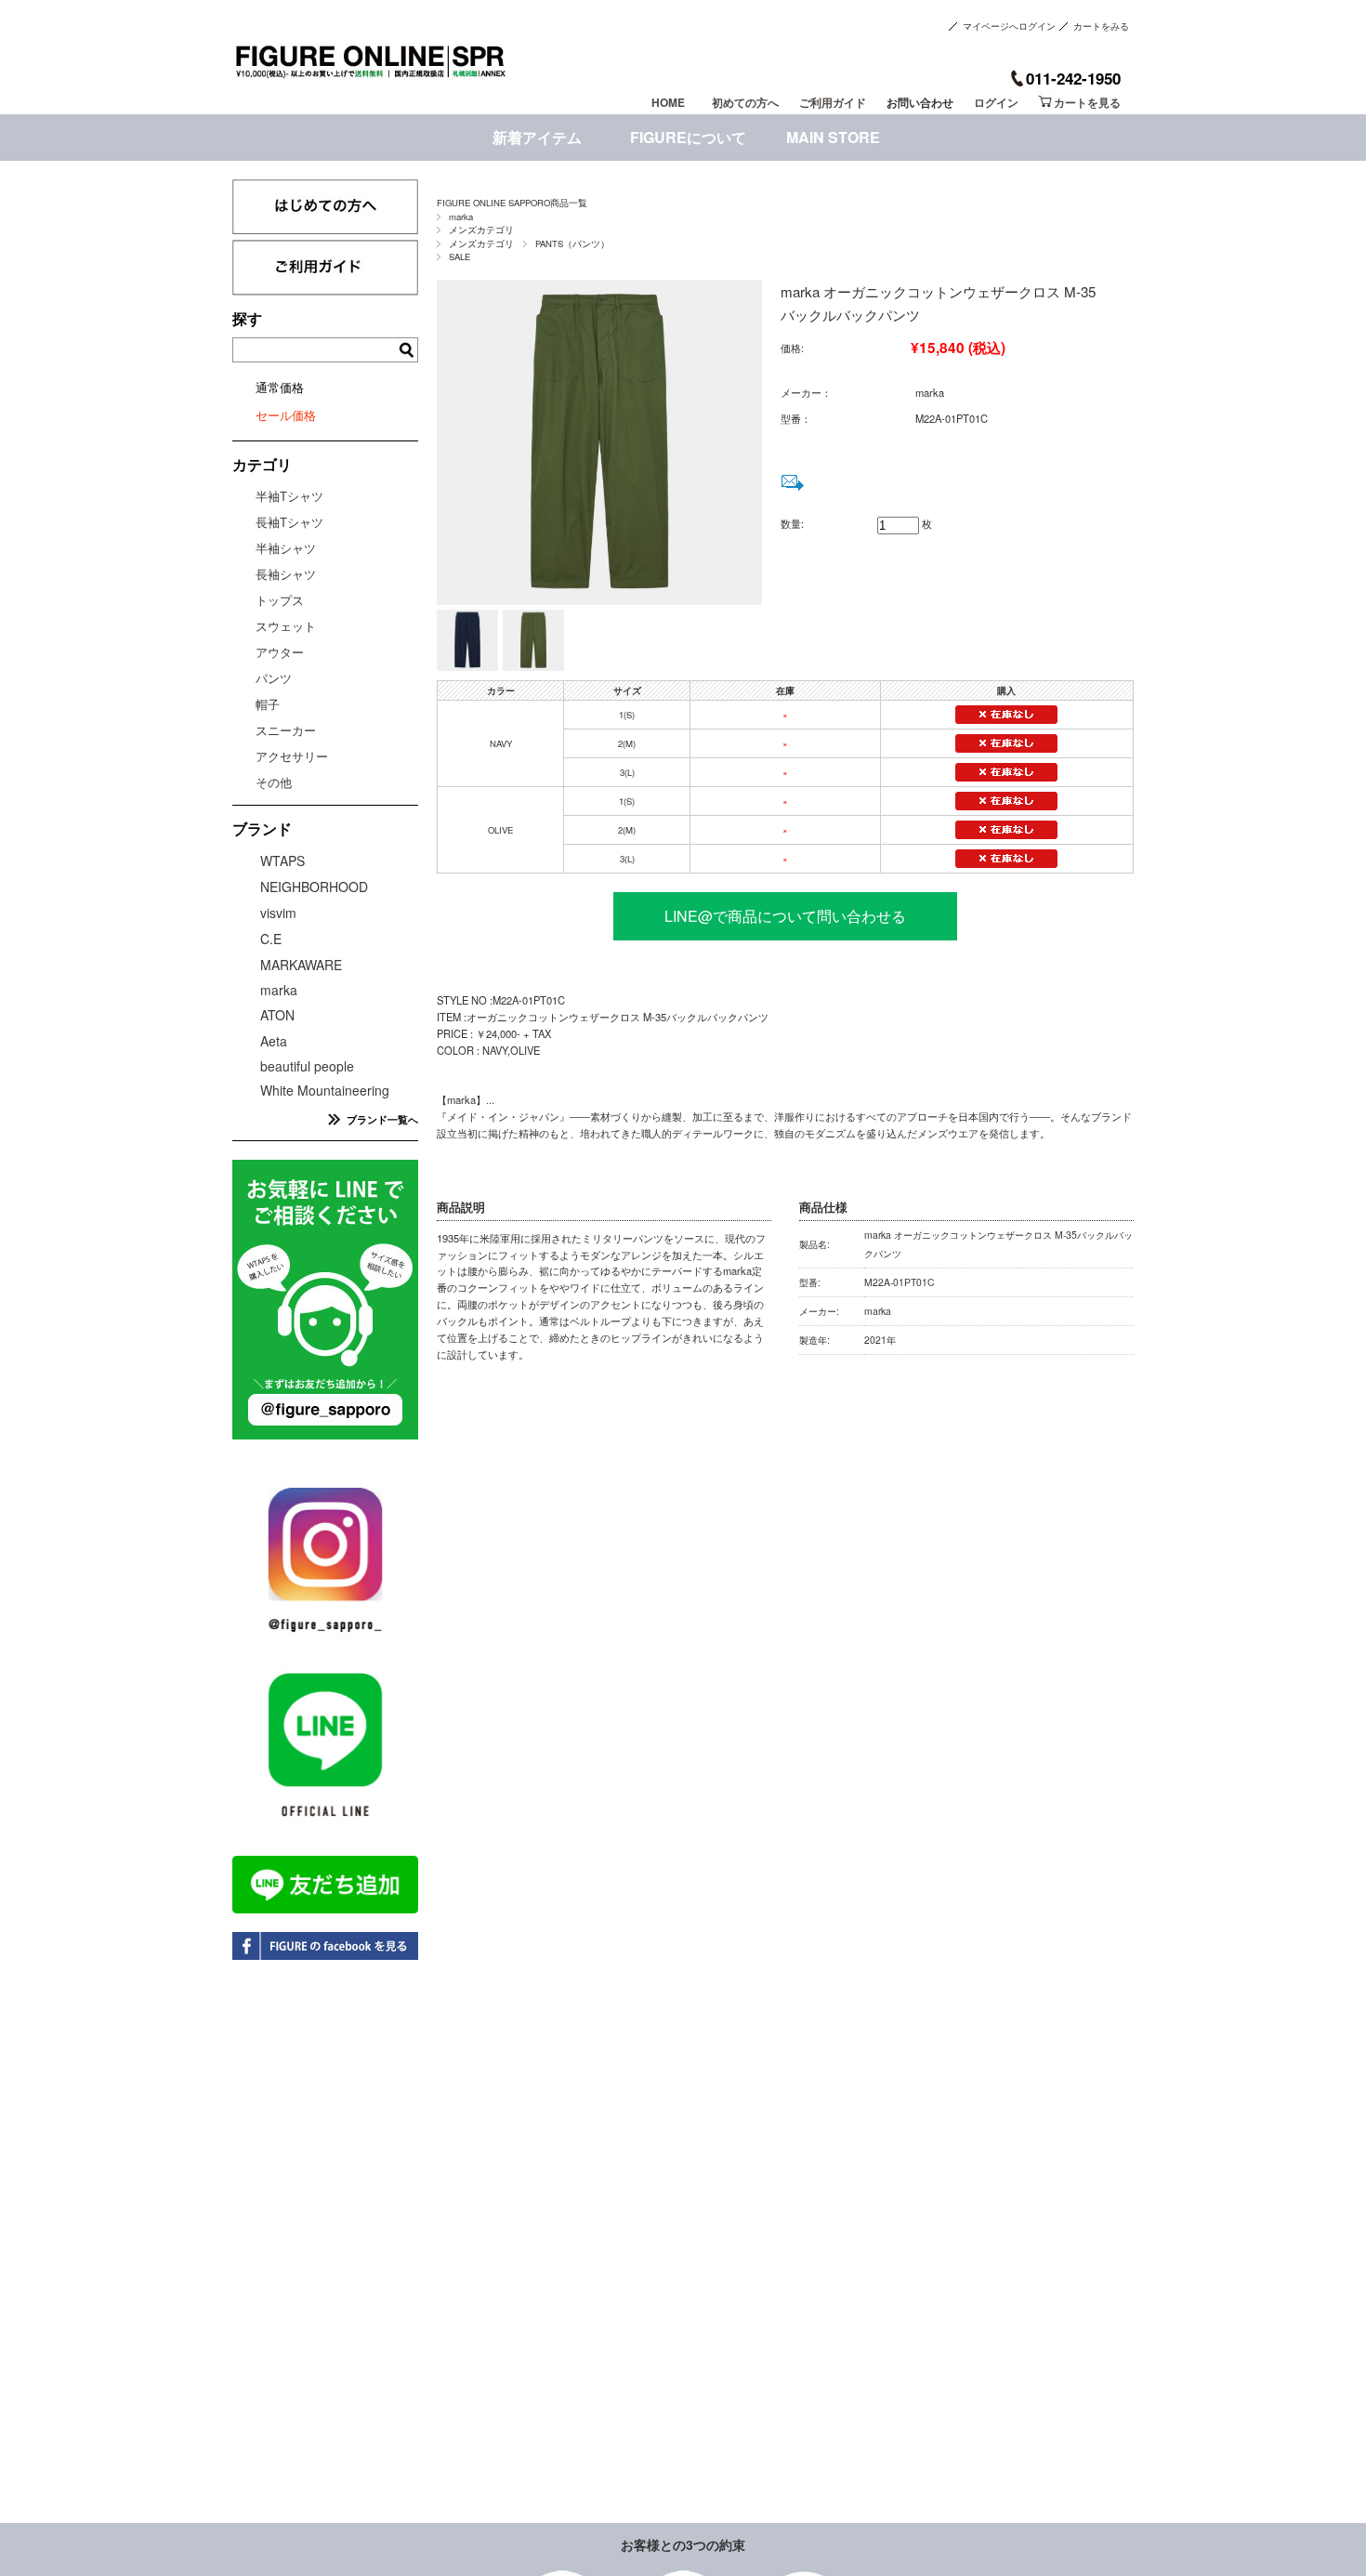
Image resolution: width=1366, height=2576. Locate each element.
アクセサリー (292, 756)
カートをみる (1101, 26)
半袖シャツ (286, 548)
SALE (460, 256)
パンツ (274, 678)
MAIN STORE (833, 137)
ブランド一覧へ (382, 1119)
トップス (280, 600)
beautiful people (307, 1066)
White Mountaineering (325, 1090)
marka (461, 217)
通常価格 (280, 387)
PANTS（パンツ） (572, 243)
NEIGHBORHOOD (314, 887)
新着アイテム (537, 137)
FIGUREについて (688, 137)
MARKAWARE (301, 965)
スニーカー (286, 730)
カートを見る (1087, 102)
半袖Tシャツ (289, 496)
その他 (274, 782)
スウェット (286, 626)
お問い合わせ (920, 102)
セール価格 (286, 415)
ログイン (996, 102)
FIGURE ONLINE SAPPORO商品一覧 (512, 203)
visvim (278, 913)
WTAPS (282, 861)
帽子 (268, 704)
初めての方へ (745, 102)
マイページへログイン (1009, 26)
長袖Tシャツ (289, 522)
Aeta (274, 1041)
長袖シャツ (286, 574)
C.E (271, 939)
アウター (280, 652)
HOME (668, 102)
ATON (277, 1015)
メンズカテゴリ (481, 230)
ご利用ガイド (833, 102)
